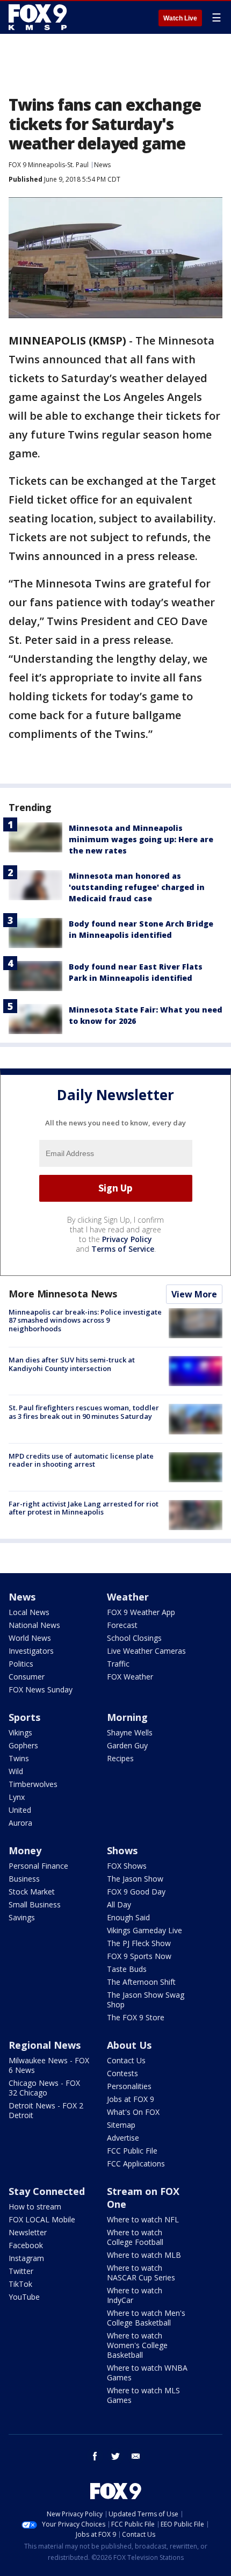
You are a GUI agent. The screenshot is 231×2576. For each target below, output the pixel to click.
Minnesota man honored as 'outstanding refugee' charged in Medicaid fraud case (137, 887)
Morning (127, 1717)
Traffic (118, 1664)
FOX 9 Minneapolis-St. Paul (49, 165)
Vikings (20, 1732)
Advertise (123, 2138)
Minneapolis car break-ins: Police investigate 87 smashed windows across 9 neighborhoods (85, 1320)
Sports (24, 1717)
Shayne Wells (130, 1732)
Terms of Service (123, 1249)
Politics (21, 1664)
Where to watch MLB (144, 2255)
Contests (122, 2073)
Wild (16, 1771)
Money (25, 1850)
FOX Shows (127, 1866)
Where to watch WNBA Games (147, 2373)
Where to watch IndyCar (135, 2295)
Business (24, 1879)
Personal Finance (38, 1866)
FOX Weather (130, 1677)
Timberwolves (33, 1784)
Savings (22, 1917)
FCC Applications (136, 2164)
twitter (115, 2456)
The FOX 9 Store (136, 2017)
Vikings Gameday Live (145, 1930)
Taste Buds (127, 1969)
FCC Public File (132, 2151)
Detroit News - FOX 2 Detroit (46, 2110)
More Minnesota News (63, 1294)
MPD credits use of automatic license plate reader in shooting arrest (81, 1460)
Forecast (122, 1625)
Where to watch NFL (143, 2219)
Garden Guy (127, 1745)
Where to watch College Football (135, 2237)
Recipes (120, 1758)
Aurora (20, 1823)
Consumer (27, 1677)
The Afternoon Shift (141, 1982)
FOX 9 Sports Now (139, 1956)
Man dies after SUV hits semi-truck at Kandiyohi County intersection (72, 1364)
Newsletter (28, 2232)
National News (34, 1625)
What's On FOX (133, 2112)
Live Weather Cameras (146, 1651)
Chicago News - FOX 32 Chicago (44, 2088)
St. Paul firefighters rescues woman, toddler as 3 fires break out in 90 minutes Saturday (84, 1412)
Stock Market (32, 1892)
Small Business (35, 1904)
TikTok (20, 2284)
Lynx (17, 1797)
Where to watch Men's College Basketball (146, 2318)
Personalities (129, 2086)
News (102, 165)
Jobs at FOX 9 (131, 2099)
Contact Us (126, 2060)
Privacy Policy (127, 1239)
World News (30, 1638)
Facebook (26, 2245)
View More (194, 1294)
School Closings (134, 1638)
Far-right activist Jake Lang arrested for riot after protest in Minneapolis (84, 1508)
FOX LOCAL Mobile (42, 2219)
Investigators (31, 1651)
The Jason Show (135, 1879)
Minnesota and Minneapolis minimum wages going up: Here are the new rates (141, 839)
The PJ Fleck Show (139, 1943)
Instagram (26, 2258)
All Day (119, 1904)
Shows (122, 1850)
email (136, 2456)
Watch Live (180, 18)
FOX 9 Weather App (141, 1612)
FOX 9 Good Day (136, 1892)
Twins (19, 1758)
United (20, 1810)
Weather (128, 1597)
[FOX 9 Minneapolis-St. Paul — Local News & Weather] (40, 17)
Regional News (45, 2045)
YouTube (24, 2297)
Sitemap (121, 2125)
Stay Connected (47, 2191)
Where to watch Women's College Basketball (137, 2345)
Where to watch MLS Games (143, 2395)
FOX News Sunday (41, 1689)
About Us (129, 2045)
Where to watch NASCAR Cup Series (141, 2273)
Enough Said (128, 1917)
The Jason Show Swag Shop (146, 2000)
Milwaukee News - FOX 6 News (49, 2065)
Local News (29, 1612)
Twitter (21, 2271)
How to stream (35, 2207)
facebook (95, 2456)
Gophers (23, 1745)
